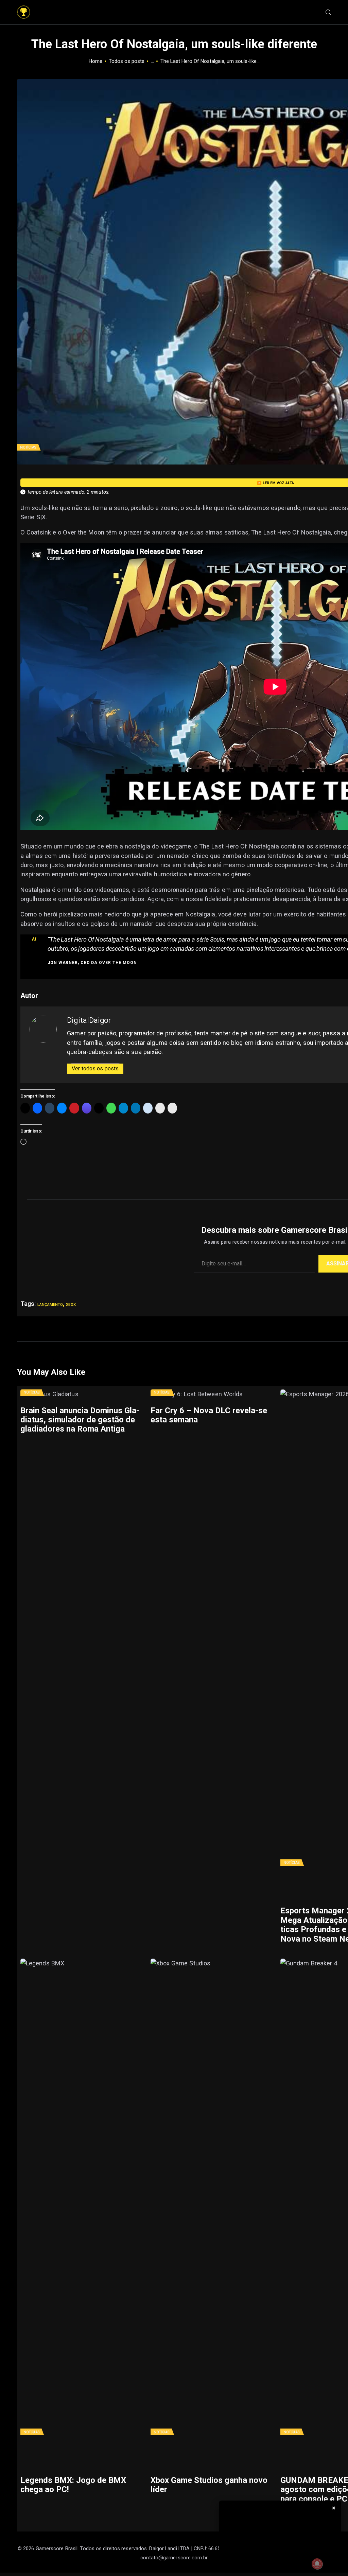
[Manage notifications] (317, 2564)
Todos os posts (127, 61)
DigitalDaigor (89, 1020)
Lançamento (50, 1304)
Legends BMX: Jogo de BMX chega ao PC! (73, 2485)
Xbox (71, 1304)
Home (95, 61)
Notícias (28, 447)
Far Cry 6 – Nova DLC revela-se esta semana (209, 1415)
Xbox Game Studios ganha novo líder (209, 2485)
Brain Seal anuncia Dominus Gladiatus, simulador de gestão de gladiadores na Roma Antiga (80, 1420)
